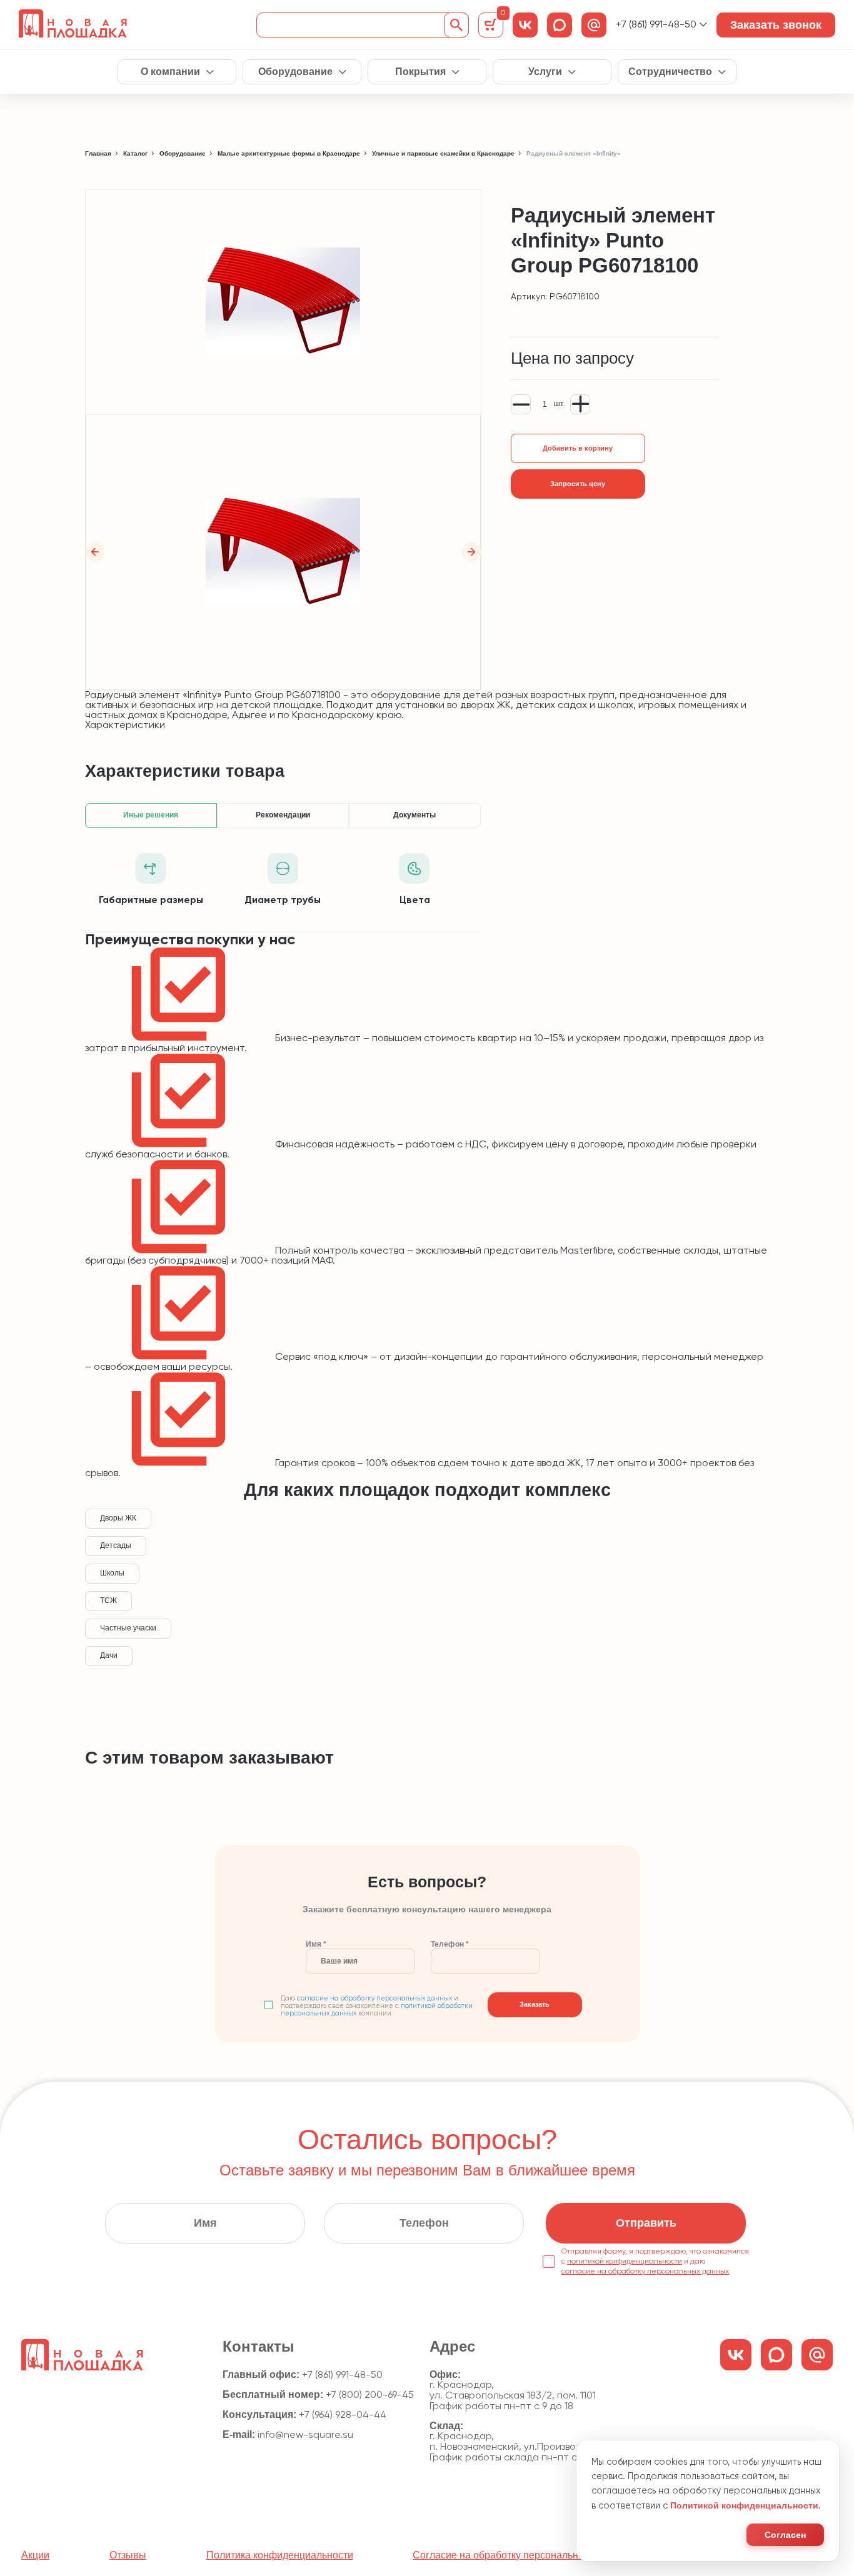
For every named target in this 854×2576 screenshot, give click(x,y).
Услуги (545, 72)
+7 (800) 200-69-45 (370, 2395)
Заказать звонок (776, 25)
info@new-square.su (305, 2435)
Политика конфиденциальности (280, 2555)
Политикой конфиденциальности (744, 2505)
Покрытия (420, 72)
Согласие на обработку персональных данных (520, 2555)
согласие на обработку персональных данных (374, 1999)
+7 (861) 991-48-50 (656, 25)
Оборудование (295, 72)
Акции (35, 2555)
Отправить (646, 2223)
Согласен (785, 2535)
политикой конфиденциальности (625, 2262)
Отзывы (128, 2555)
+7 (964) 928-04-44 (343, 2415)
